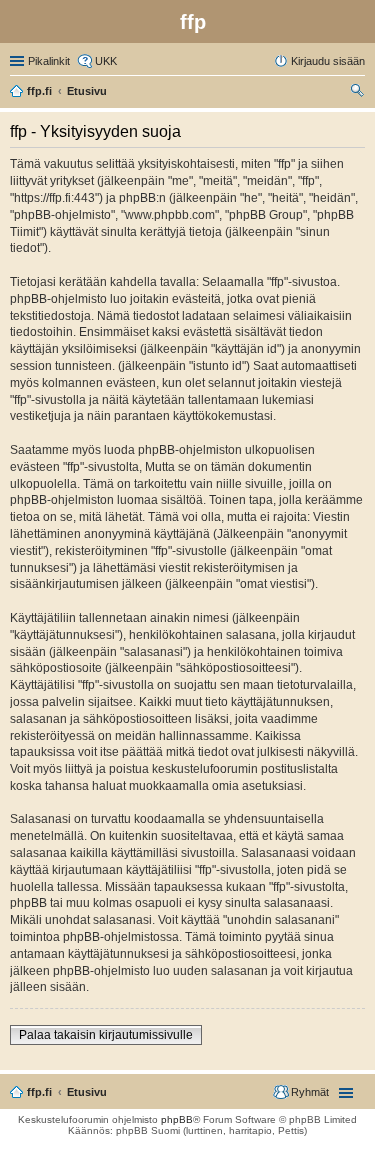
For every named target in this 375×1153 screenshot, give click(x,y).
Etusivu (87, 1092)
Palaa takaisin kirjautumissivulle (106, 1035)
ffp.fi (39, 1092)
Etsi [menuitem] (359, 93)
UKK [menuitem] (106, 61)
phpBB (177, 1119)
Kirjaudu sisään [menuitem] (328, 61)
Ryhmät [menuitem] (310, 1092)
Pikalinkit (49, 61)
